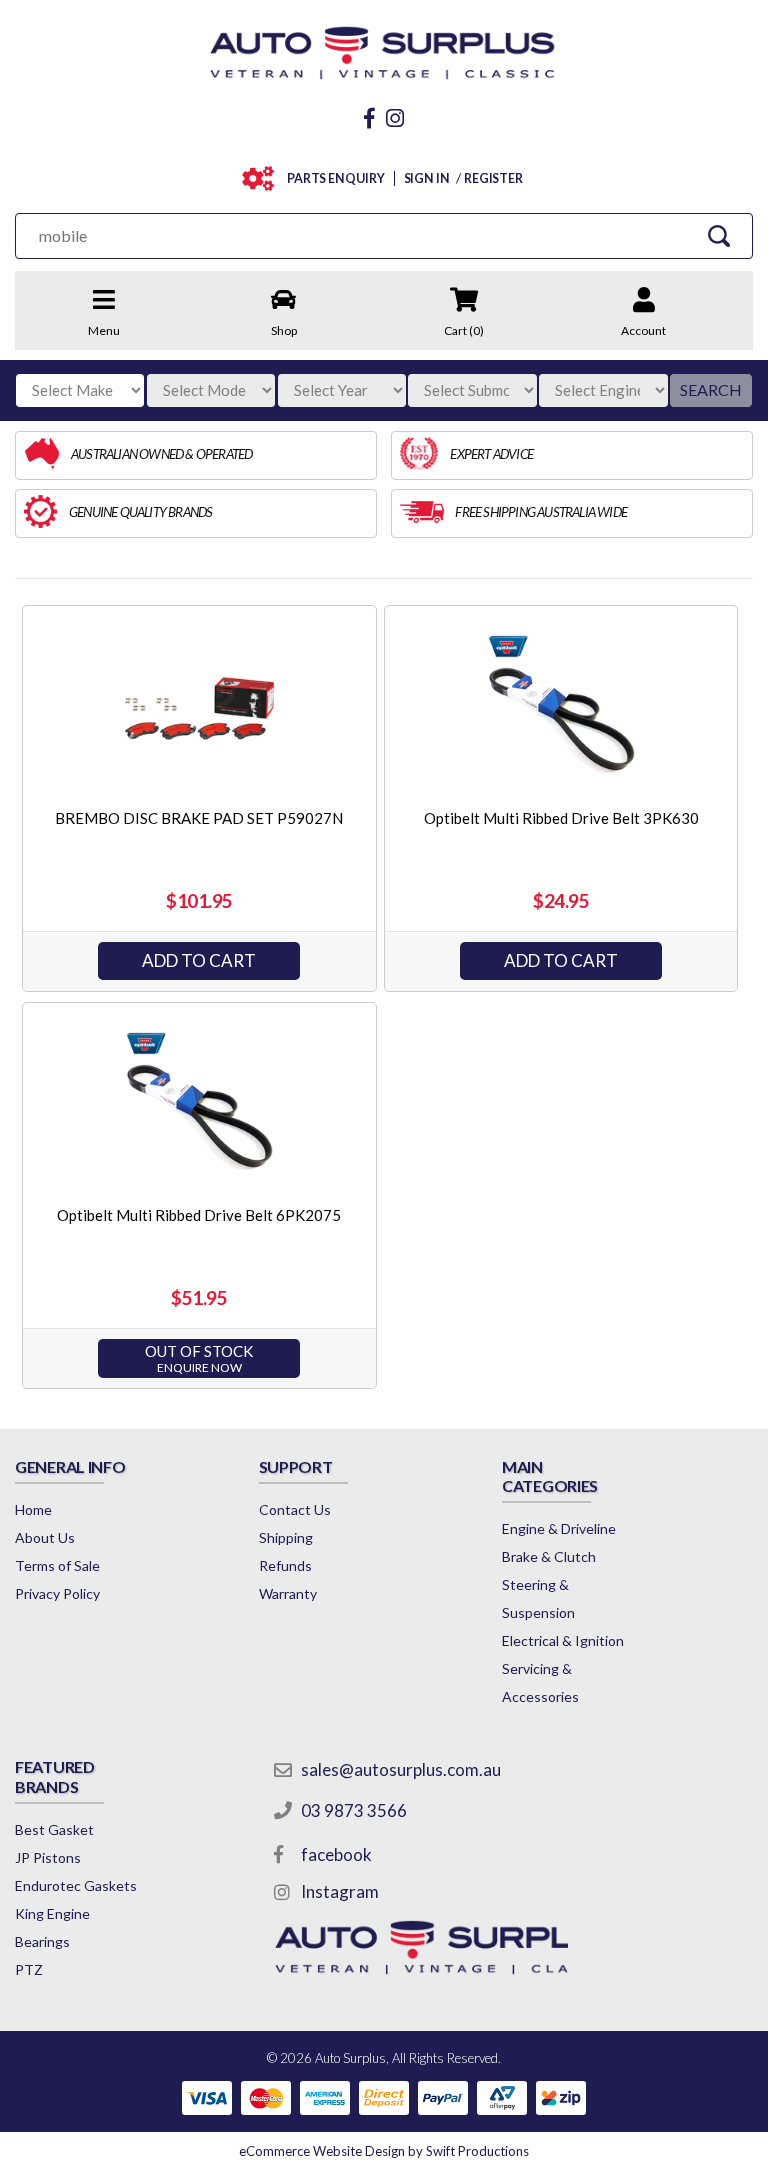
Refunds (285, 1565)
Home (33, 1509)
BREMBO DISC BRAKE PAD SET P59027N (199, 818)
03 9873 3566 (354, 1810)
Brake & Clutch (549, 1556)
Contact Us (295, 1509)
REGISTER (493, 178)
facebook (336, 1854)
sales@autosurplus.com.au (401, 1769)
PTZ (29, 1969)
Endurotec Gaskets (76, 1885)
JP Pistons (48, 1857)
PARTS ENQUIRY (336, 178)
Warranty (288, 1593)
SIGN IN (427, 178)
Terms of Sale (57, 1565)
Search (711, 389)
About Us (45, 1537)
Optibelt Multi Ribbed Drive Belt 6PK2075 (199, 1215)
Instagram (340, 1891)
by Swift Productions (384, 2151)
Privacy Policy (57, 1593)
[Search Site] (719, 235)
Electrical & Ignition (563, 1640)
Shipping (286, 1537)
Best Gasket (54, 1829)
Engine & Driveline (559, 1528)
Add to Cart (199, 960)
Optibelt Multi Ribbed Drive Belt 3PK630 (561, 818)
